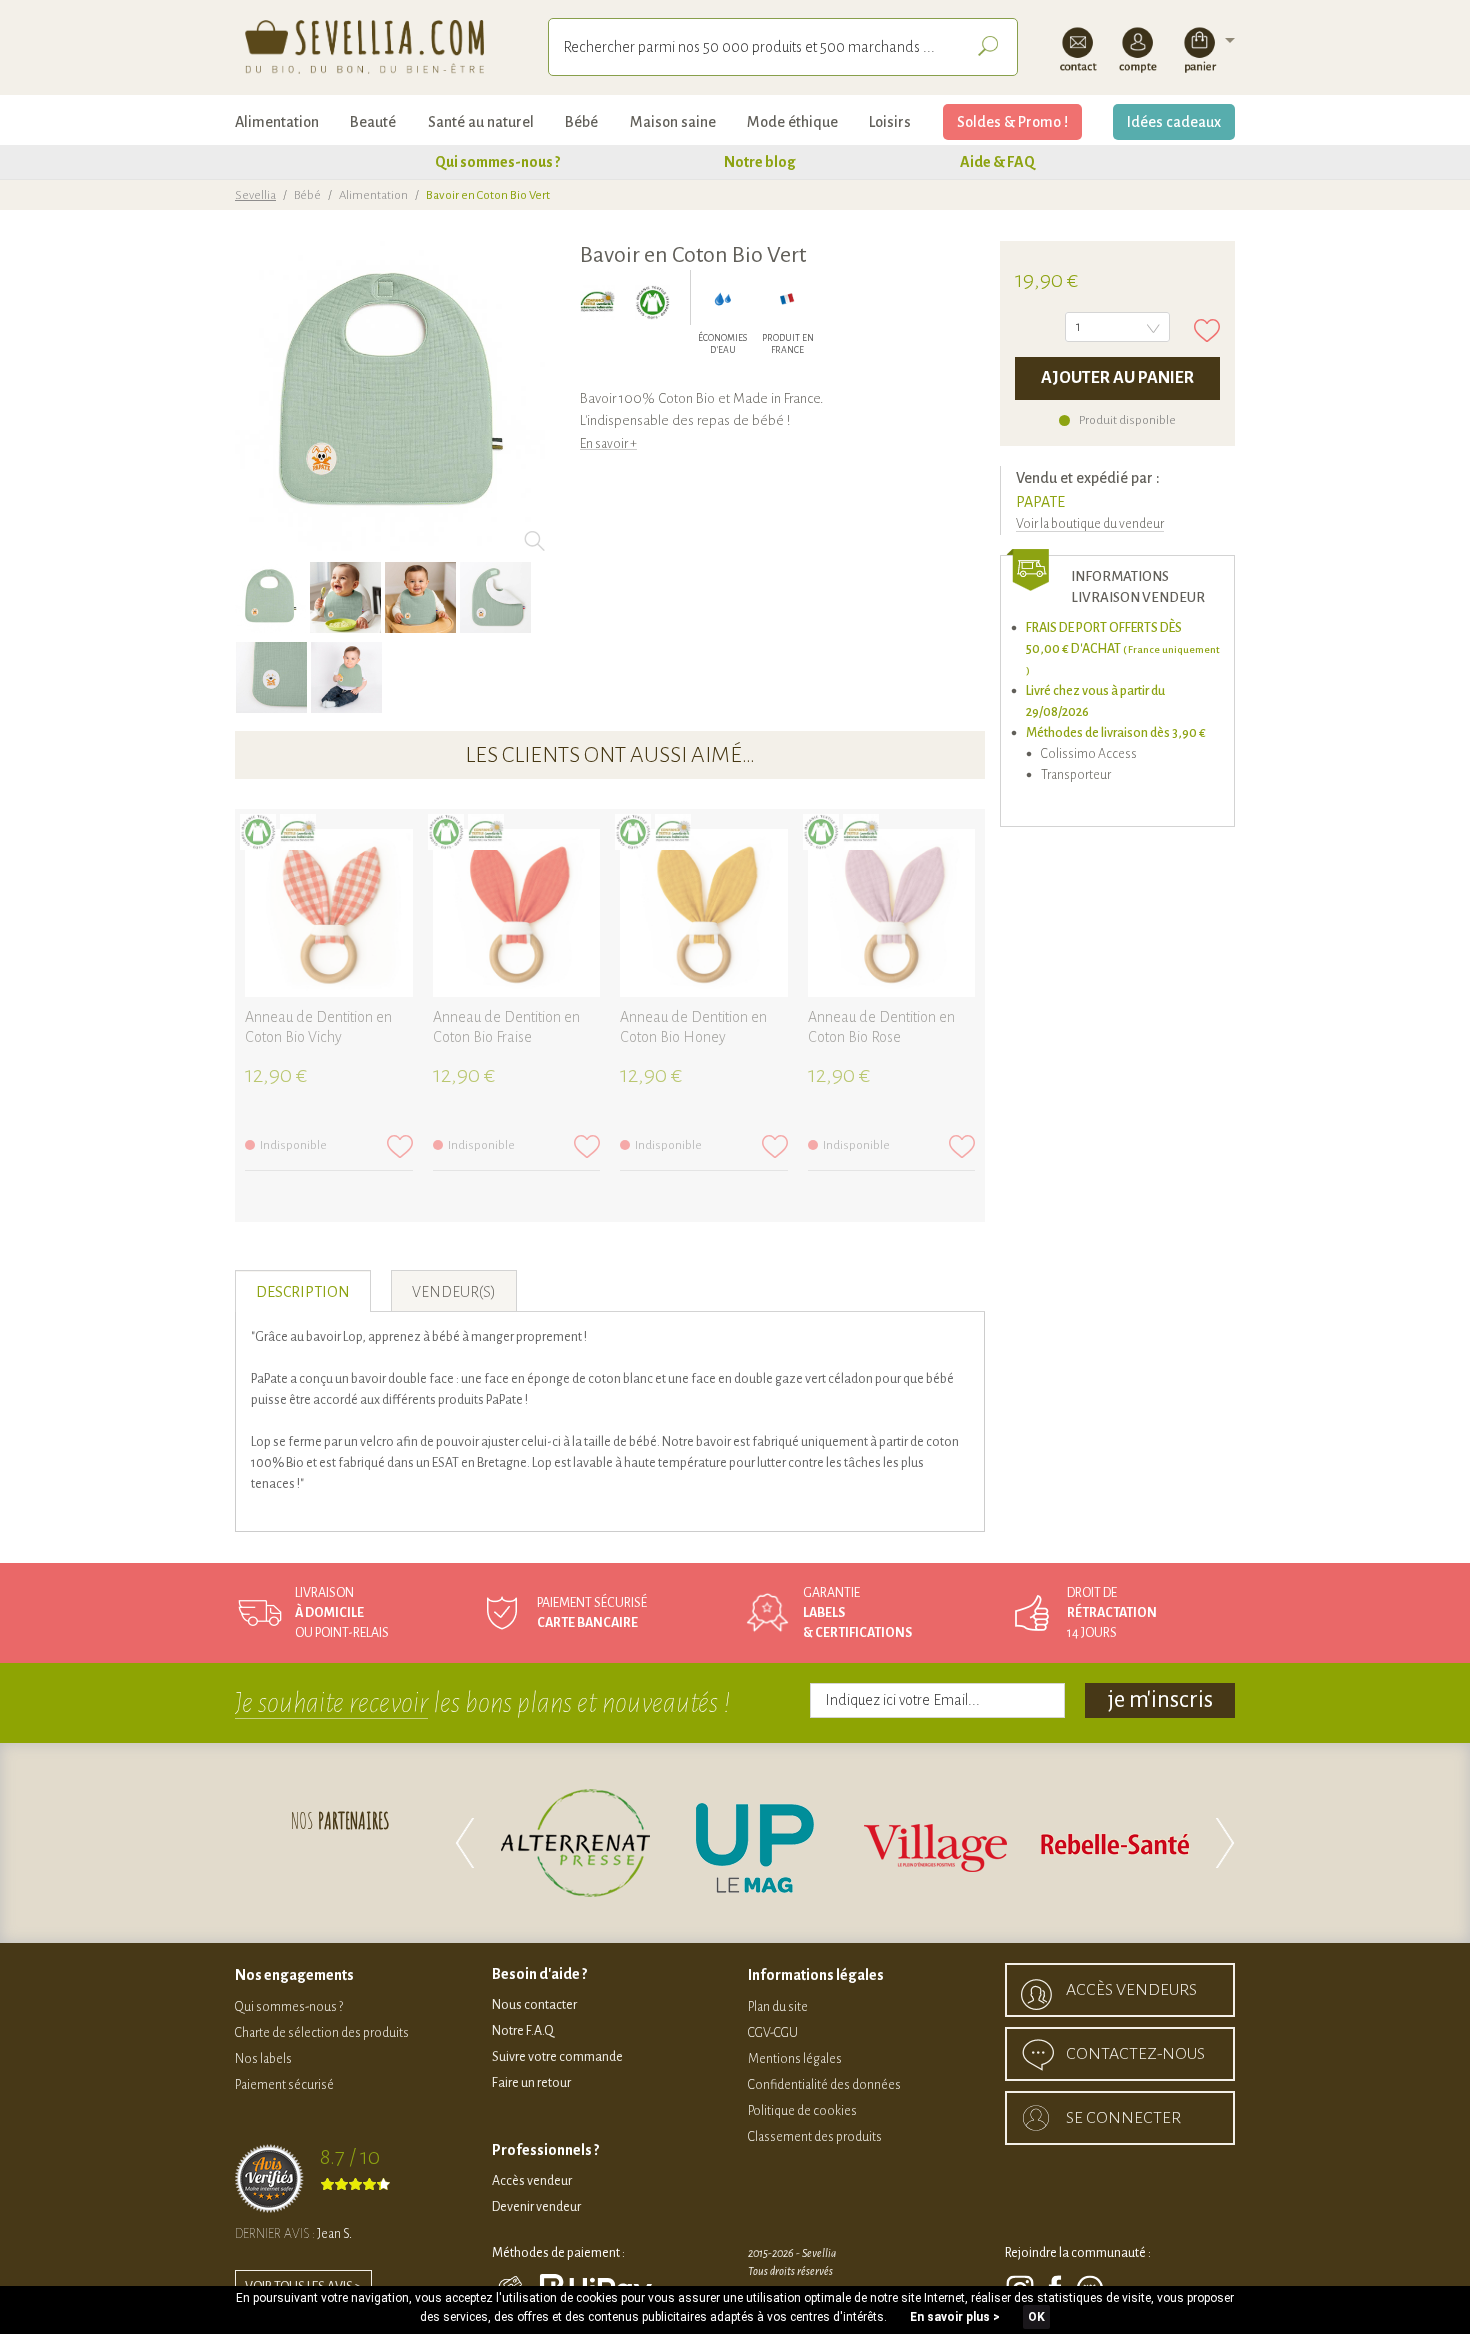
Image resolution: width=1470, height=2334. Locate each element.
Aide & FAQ (997, 162)
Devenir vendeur (536, 2207)
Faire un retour (531, 2083)
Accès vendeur (532, 2181)
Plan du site (778, 2007)
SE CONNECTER (1123, 2118)
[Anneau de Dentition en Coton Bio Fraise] (517, 913)
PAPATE (1040, 502)
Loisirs (890, 122)
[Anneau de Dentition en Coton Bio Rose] (892, 913)
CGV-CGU (773, 2033)
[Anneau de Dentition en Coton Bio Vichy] (329, 913)
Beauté (373, 122)
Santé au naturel (481, 122)
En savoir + (608, 444)
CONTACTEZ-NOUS (1135, 2054)
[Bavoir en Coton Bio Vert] (270, 597)
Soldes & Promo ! (1012, 122)
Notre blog (760, 162)
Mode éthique (792, 122)
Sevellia (255, 195)
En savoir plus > (955, 2317)
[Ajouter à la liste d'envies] (1207, 330)
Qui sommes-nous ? (497, 162)
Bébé (581, 122)
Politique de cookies (802, 2111)
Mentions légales (795, 2059)
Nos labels (263, 2059)
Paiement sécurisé (284, 2085)
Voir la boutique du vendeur (1090, 524)
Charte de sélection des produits (322, 2033)
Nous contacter (534, 2005)
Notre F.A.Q (523, 2031)
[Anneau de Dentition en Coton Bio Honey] (704, 913)
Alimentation (277, 122)
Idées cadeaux (1174, 122)
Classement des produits (815, 2137)
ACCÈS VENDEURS (1131, 1990)
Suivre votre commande (557, 2057)
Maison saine (673, 122)
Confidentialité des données (824, 2085)
